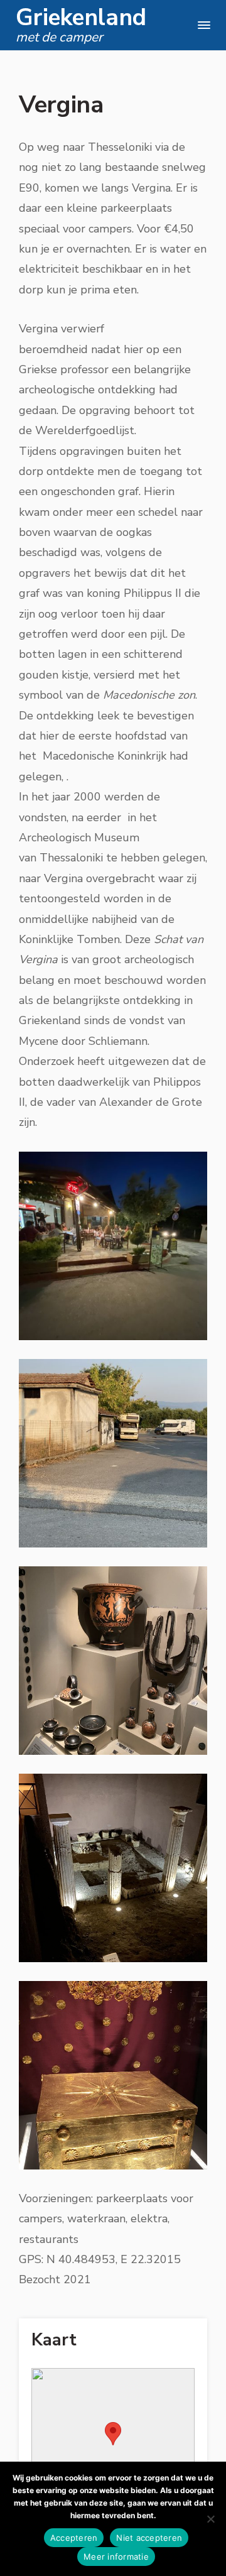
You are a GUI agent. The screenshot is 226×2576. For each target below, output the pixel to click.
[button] (113, 2434)
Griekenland (81, 18)
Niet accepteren (149, 2538)
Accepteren (74, 2538)
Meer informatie (116, 2557)
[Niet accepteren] (210, 2519)
